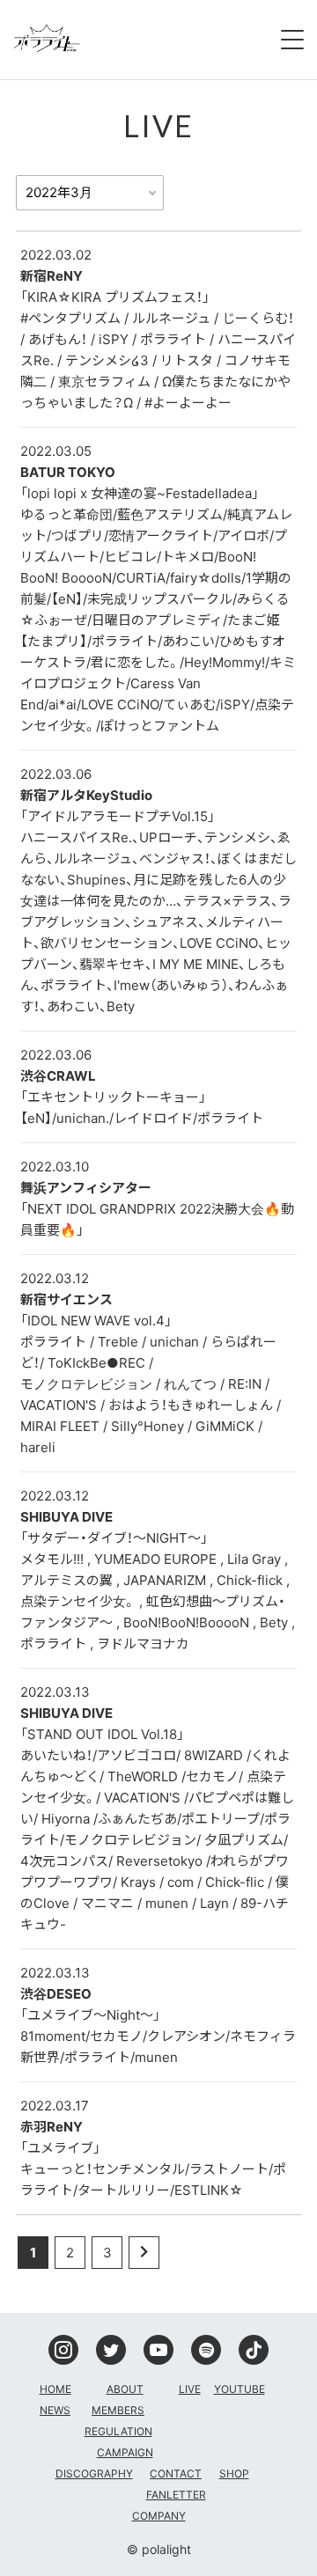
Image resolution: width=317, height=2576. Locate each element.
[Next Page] (144, 2253)
